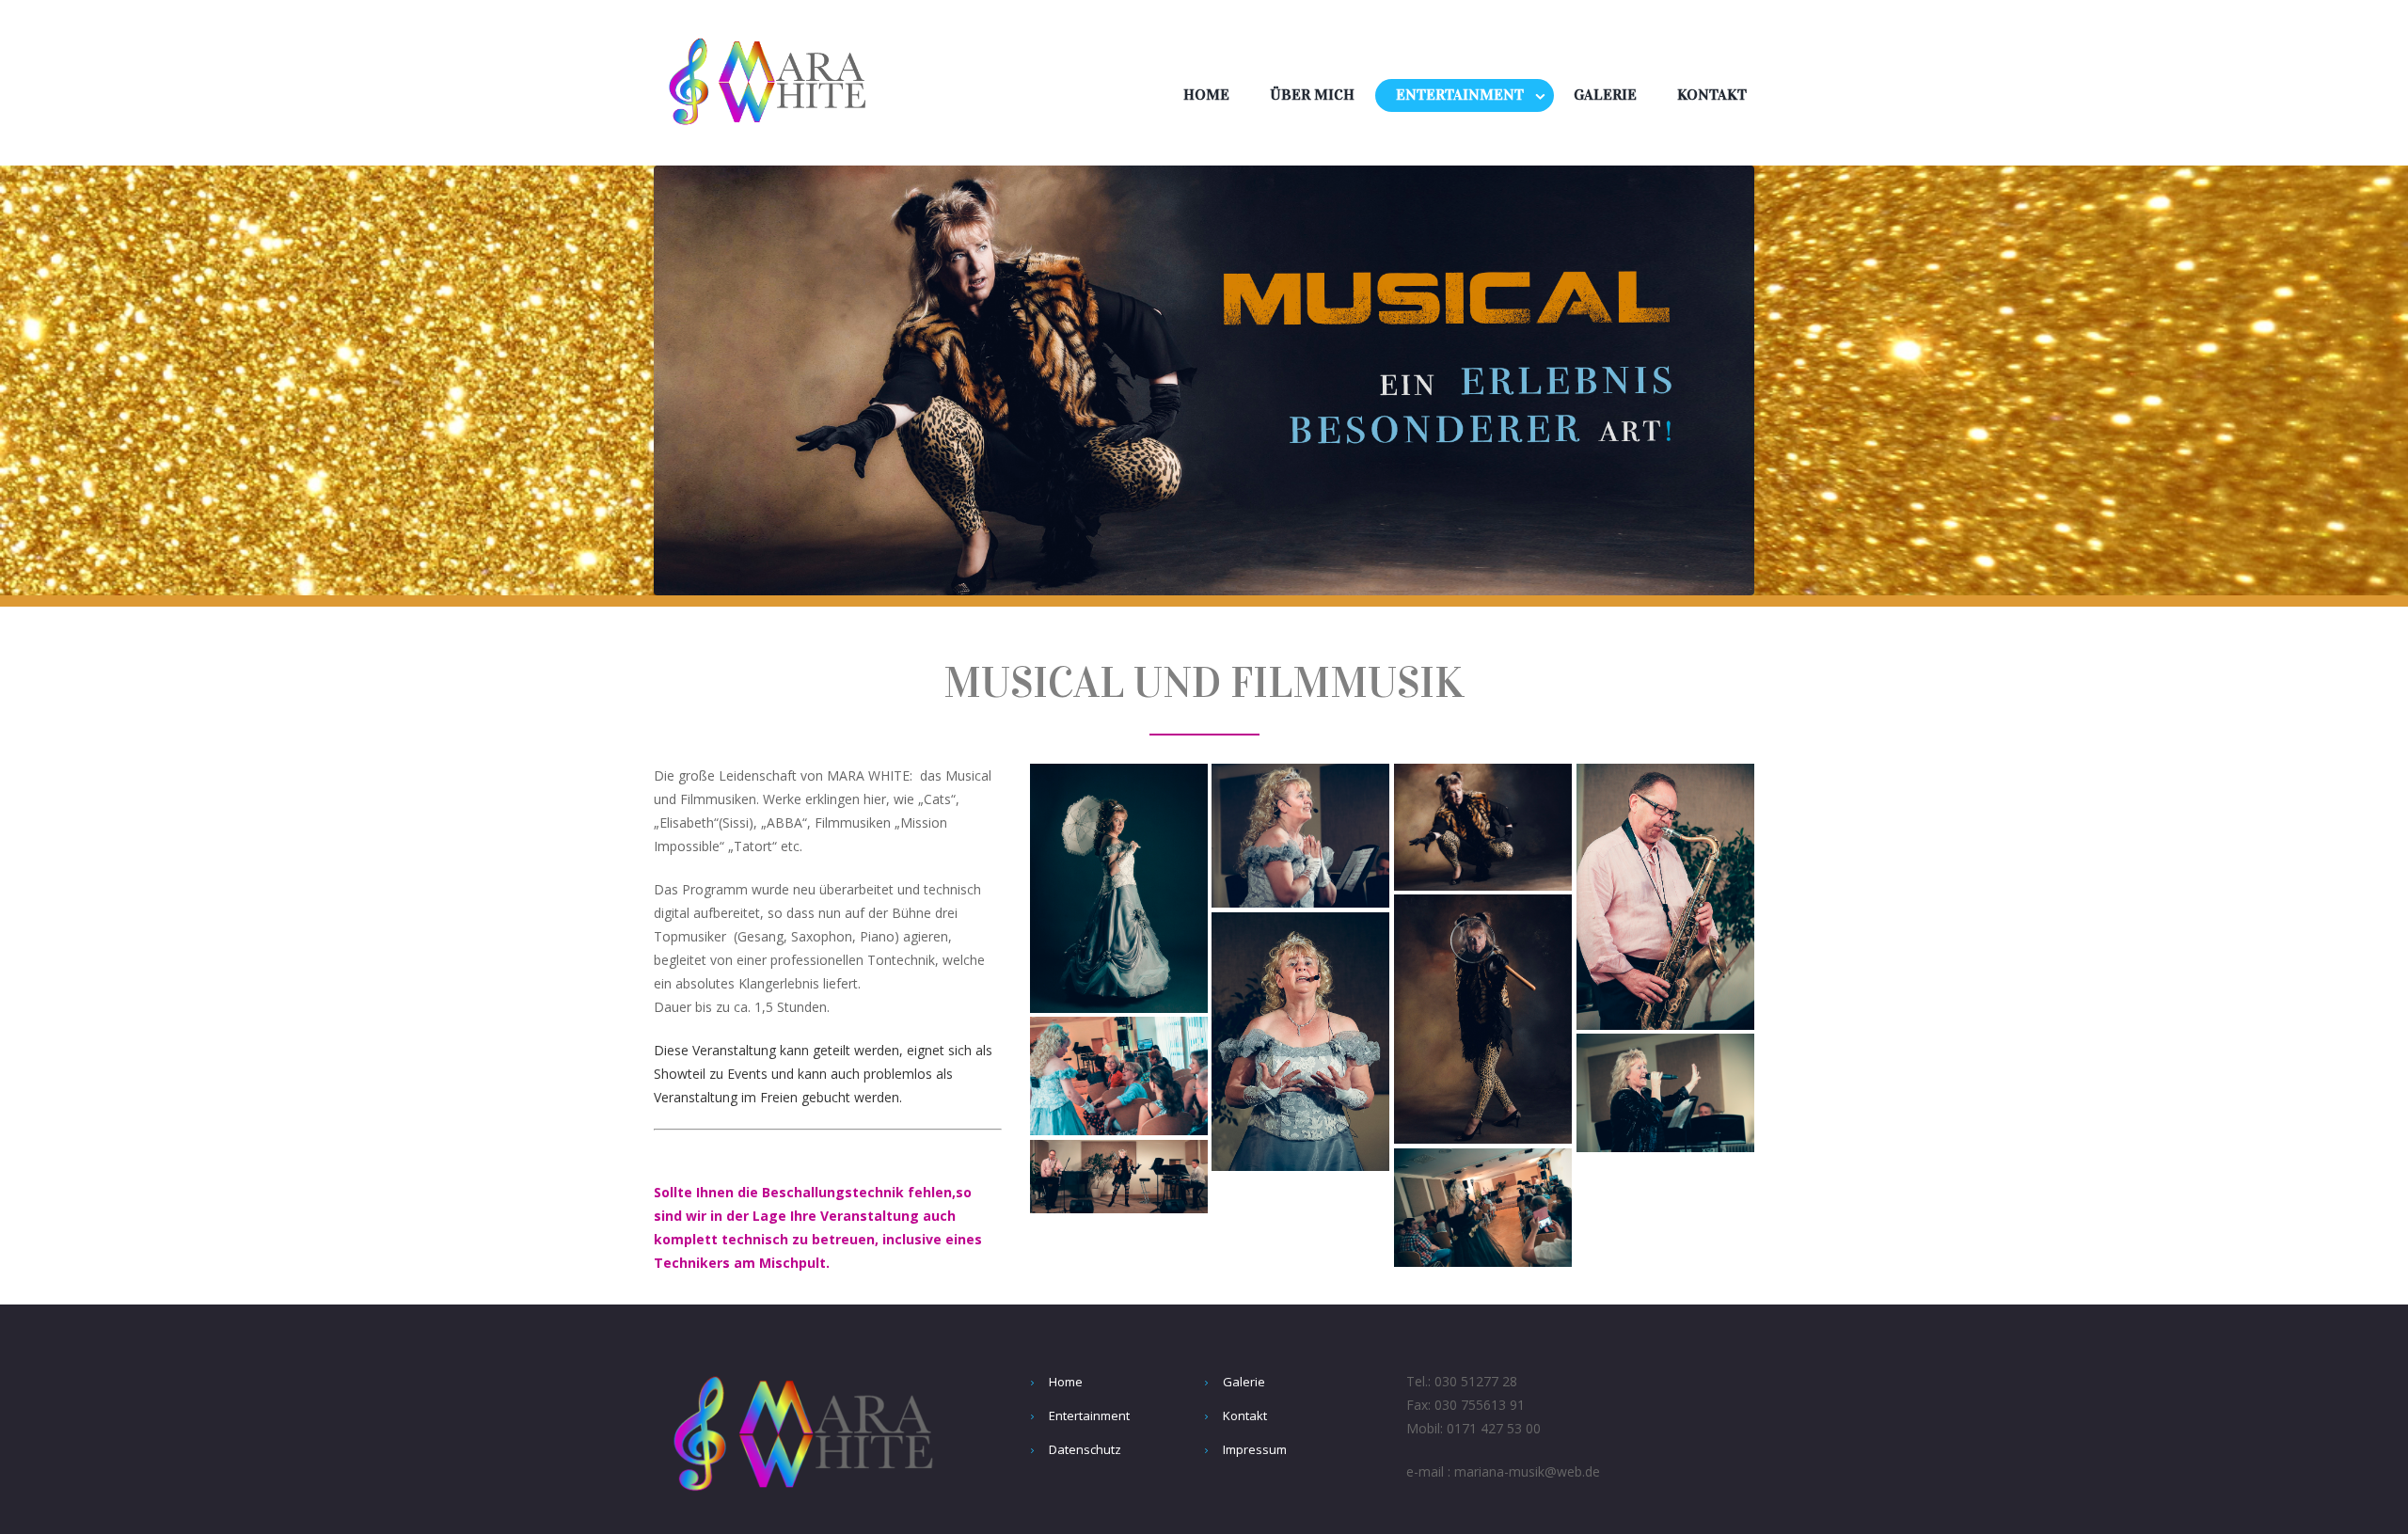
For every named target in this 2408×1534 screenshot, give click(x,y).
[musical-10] (1119, 1076)
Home (1206, 95)
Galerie (1605, 95)
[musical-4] (1665, 897)
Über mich (1312, 95)
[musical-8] (1300, 836)
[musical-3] (1483, 827)
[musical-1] (1119, 888)
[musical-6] (1483, 1208)
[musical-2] (1483, 1019)
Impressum (1255, 1449)
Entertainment (1460, 95)
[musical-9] (1300, 1041)
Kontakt (1712, 95)
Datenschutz (1085, 1449)
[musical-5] (1665, 1093)
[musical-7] (1119, 1176)
